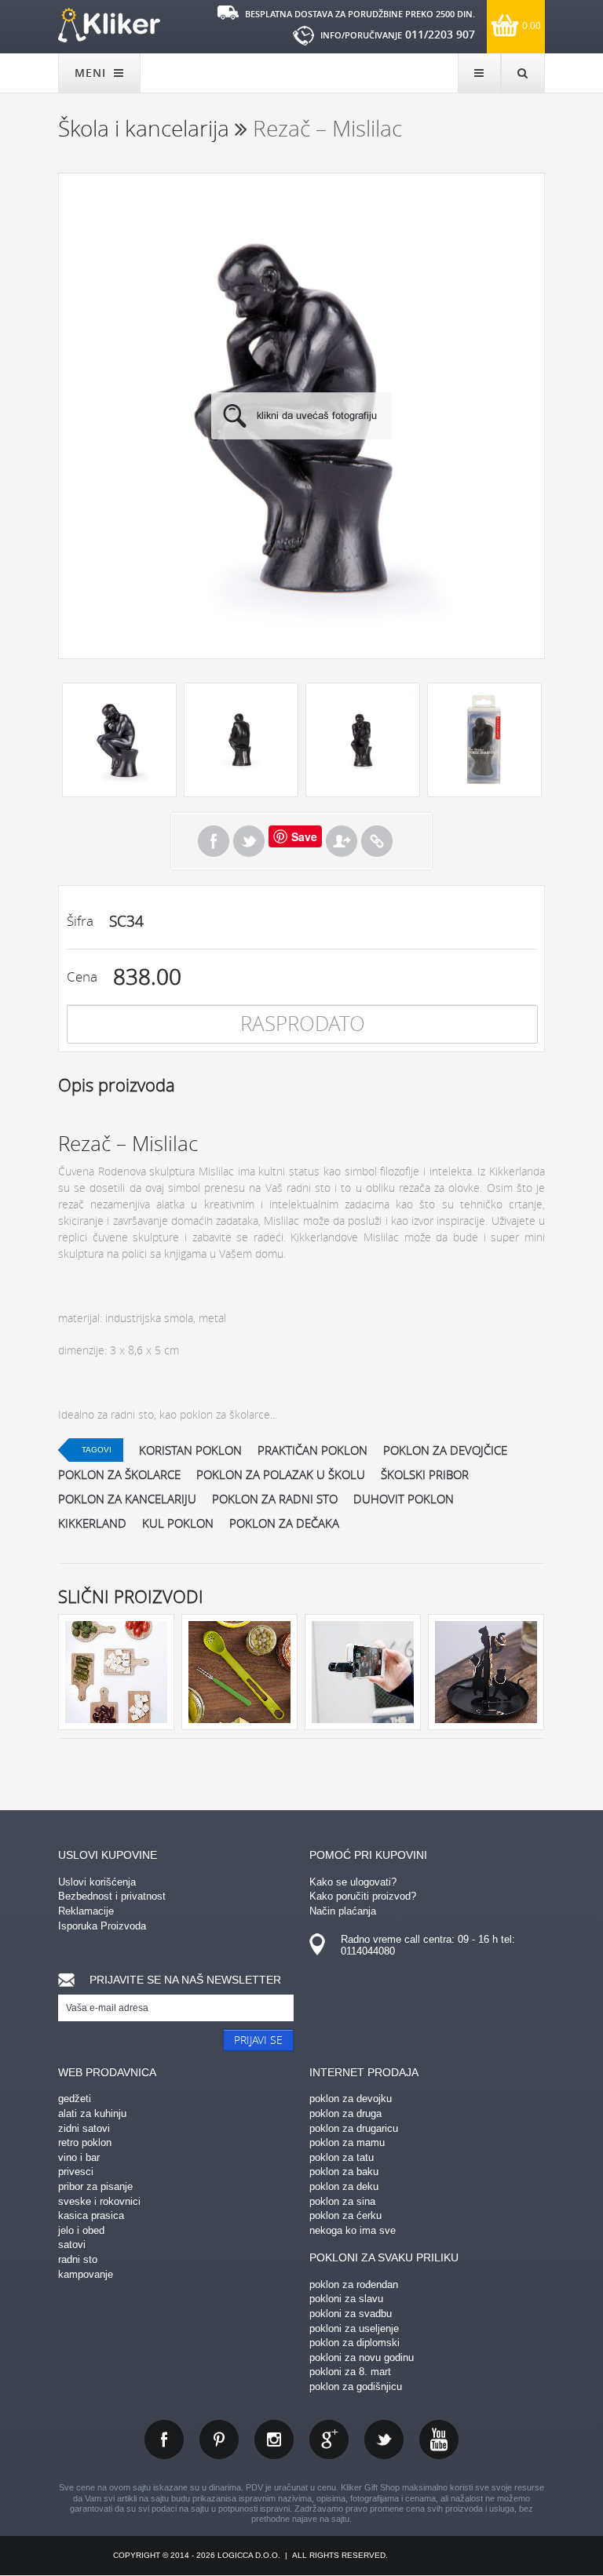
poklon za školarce (119, 1474)
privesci (76, 2172)
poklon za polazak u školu (281, 1474)
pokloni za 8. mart (350, 2372)
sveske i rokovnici (99, 2201)
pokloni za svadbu (351, 2314)
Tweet (249, 841)
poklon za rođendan (354, 2285)
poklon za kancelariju (127, 1499)
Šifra (80, 921)
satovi (72, 2244)
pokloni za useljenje (354, 2328)
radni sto (78, 2259)
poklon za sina (342, 2201)
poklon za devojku (351, 2099)
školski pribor (425, 1474)
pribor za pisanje (95, 2186)
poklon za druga (345, 2113)
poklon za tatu (342, 2157)
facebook (164, 2439)
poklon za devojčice (445, 1450)
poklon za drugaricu (354, 2128)
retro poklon (85, 2142)
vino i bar (79, 2157)
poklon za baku (344, 2172)
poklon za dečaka (284, 1523)
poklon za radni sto (275, 1499)
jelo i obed (81, 2230)
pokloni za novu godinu (362, 2357)
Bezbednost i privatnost (112, 1896)
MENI (92, 73)
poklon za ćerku (345, 2215)
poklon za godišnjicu (356, 2387)
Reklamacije (86, 1911)
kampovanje (86, 2274)
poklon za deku (344, 2186)
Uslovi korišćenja (97, 1882)
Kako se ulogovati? (353, 1882)
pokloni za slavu (346, 2299)
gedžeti (75, 2099)
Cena (82, 976)
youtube (439, 2439)
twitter (384, 2439)
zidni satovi (84, 2128)
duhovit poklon (404, 1499)
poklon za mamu (347, 2142)
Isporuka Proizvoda (102, 1926)
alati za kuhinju (92, 2113)
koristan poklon (190, 1450)
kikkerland (92, 1523)
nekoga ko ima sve (353, 2230)
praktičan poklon (312, 1450)
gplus (329, 2439)
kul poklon (178, 1523)
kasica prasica (91, 2215)
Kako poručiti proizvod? (363, 1896)
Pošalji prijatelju (342, 841)
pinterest (219, 2439)
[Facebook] (214, 841)
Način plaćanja (343, 1911)
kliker (109, 25)
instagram (274, 2439)
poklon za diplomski (354, 2343)
